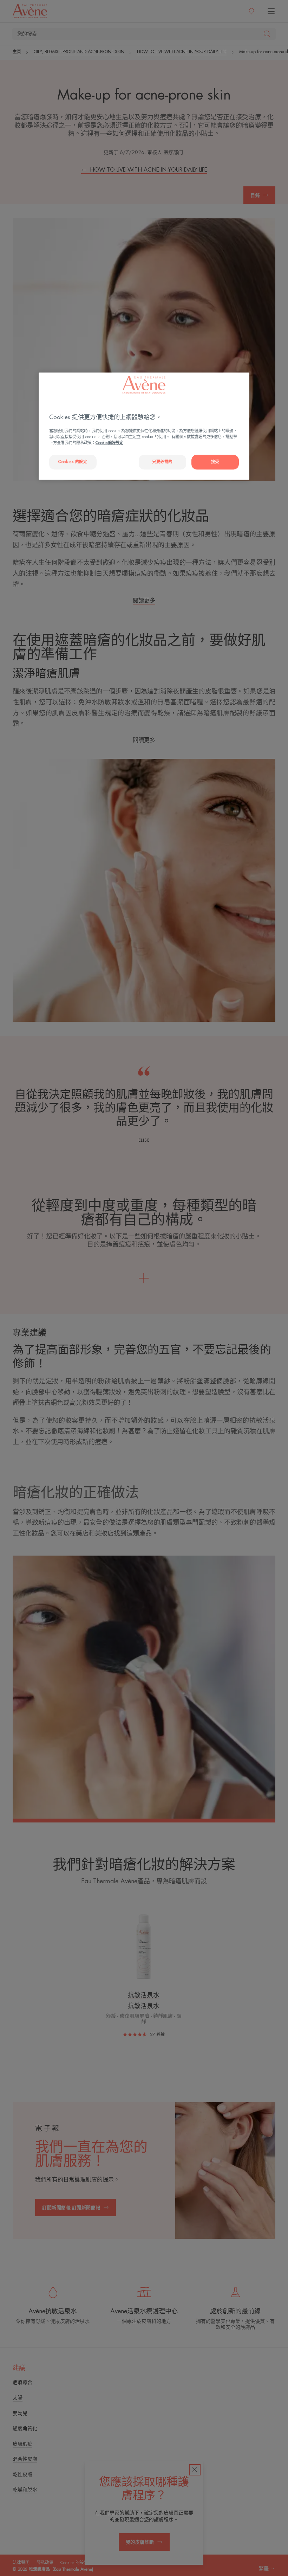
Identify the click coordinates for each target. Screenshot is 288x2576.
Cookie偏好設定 (109, 443)
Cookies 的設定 (73, 462)
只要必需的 (162, 462)
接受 (215, 462)
